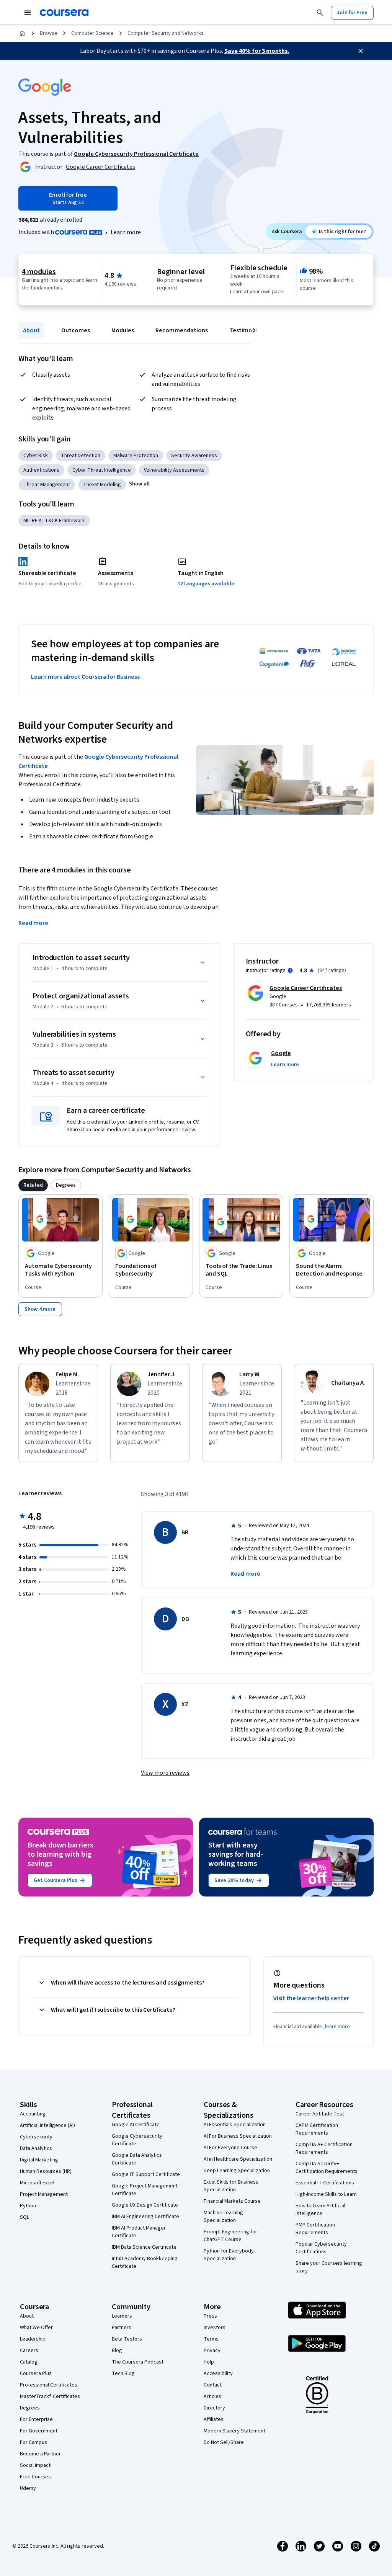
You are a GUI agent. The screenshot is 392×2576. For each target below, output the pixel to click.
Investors (215, 2328)
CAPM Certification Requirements (317, 2129)
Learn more (126, 232)
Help (209, 2362)
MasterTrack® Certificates (50, 2396)
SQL (24, 2217)
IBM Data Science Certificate (144, 2247)
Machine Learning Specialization (223, 2217)
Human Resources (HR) (46, 2171)
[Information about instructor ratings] (290, 970)
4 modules (39, 272)
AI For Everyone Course (230, 2148)
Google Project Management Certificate (145, 2190)
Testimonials (247, 330)
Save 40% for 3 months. (257, 51)
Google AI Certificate (136, 2125)
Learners (122, 2316)
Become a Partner (40, 2454)
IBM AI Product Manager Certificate (139, 2232)
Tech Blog (123, 2373)
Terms (211, 2339)
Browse (49, 33)
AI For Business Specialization (238, 2136)
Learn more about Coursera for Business (85, 677)
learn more (337, 2027)
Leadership (33, 2339)
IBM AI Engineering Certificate (145, 2217)
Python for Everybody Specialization (229, 2255)
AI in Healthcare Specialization (238, 2159)
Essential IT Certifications (325, 2183)
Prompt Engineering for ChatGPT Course (230, 2236)
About (31, 330)
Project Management (44, 2194)
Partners (122, 2328)
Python (28, 2206)
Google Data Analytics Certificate (137, 2159)
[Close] (361, 51)
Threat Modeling (102, 485)
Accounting (33, 2114)
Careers (29, 2351)
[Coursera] (64, 13)
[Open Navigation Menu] (28, 13)
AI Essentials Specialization (235, 2125)
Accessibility (218, 2373)
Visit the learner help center (311, 1998)
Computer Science (92, 33)
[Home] (22, 33)
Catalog (29, 2362)
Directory (214, 2408)
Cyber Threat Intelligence (102, 470)
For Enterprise (36, 2419)
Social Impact (35, 2465)
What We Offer (36, 2328)
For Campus (33, 2442)
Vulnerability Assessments (174, 470)
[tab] (33, 1185)
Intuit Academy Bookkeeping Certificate (145, 2262)
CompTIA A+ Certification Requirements (324, 2148)
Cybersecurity (36, 2137)
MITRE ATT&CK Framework (54, 521)
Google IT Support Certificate (146, 2174)
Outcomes (76, 330)
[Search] (320, 13)
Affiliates (214, 2419)
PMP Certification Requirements (315, 2229)
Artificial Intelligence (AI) (47, 2125)
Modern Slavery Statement (234, 2431)
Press (210, 2316)
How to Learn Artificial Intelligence (320, 2210)
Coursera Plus (36, 2373)
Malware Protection (136, 456)
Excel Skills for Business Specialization (231, 2186)
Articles (212, 2396)
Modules (123, 330)
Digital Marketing (39, 2160)
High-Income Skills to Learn (326, 2194)
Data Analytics (36, 2148)
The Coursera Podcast (138, 2362)
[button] (139, 484)
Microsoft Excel (37, 2183)
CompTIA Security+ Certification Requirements (327, 2168)
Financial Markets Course (232, 2201)
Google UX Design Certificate (145, 2205)
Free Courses (35, 2477)
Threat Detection (81, 456)
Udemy (28, 2488)
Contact (213, 2385)
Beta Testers (127, 2339)
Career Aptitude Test (320, 2114)
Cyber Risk (36, 456)
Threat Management (47, 485)
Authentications (41, 470)
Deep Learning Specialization (237, 2171)
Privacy (212, 2351)
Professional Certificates (49, 2385)
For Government (39, 2431)
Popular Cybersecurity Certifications (321, 2248)
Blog (117, 2351)
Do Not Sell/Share (224, 2442)
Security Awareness (194, 456)
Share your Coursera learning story (329, 2267)
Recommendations (182, 330)
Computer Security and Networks (166, 33)
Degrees (30, 2408)
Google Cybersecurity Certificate (137, 2140)
